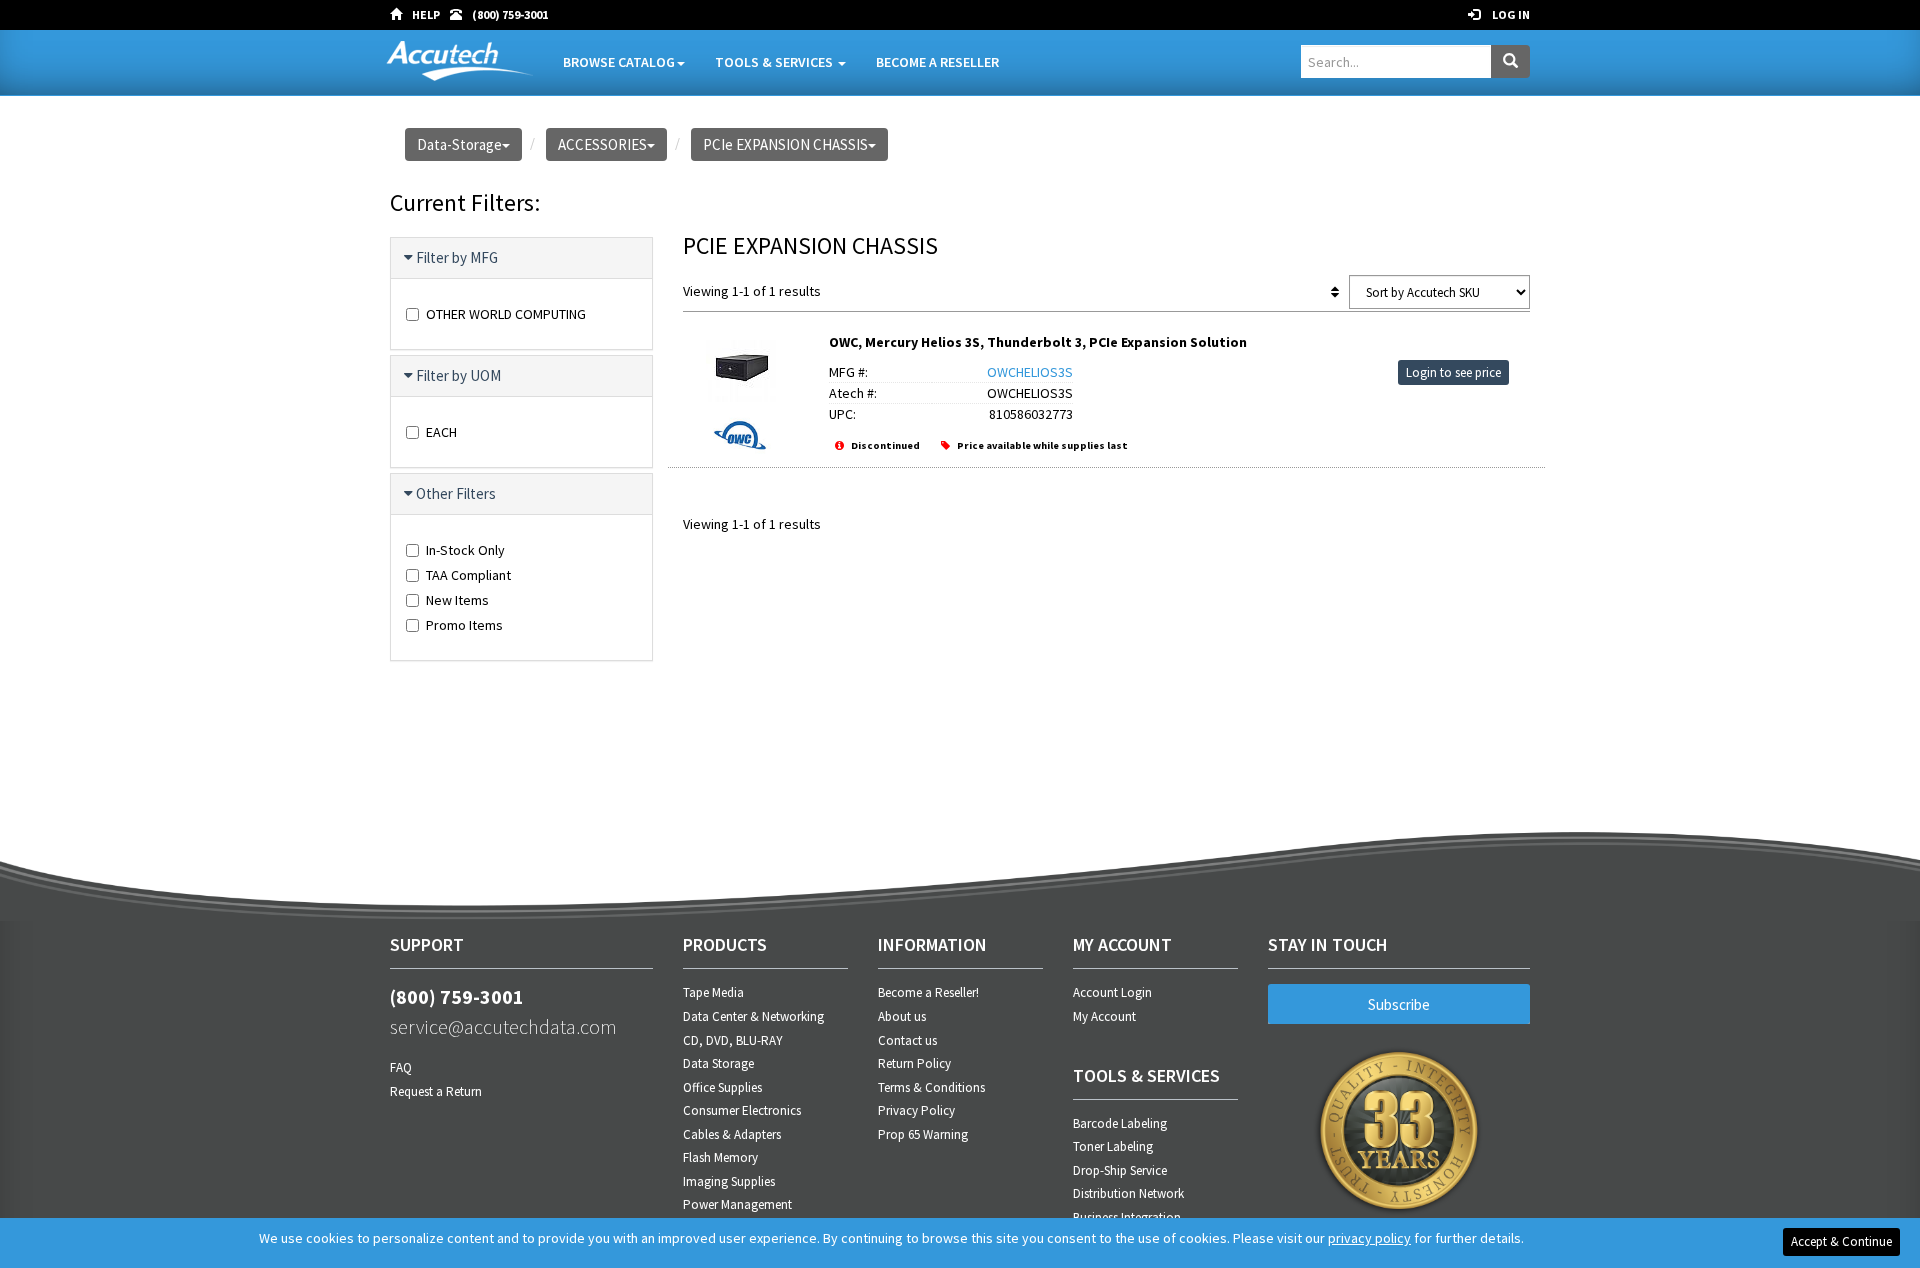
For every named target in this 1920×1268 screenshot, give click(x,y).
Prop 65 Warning (923, 1134)
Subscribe (1399, 1004)
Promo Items (464, 625)
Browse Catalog (619, 62)
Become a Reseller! (928, 992)
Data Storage (718, 1063)
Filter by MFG (457, 257)
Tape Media (713, 992)
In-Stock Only (465, 550)
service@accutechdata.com (503, 1026)
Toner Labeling (1113, 1146)
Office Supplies (722, 1087)
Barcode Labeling (1120, 1123)
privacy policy (1369, 1238)
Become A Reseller (937, 62)
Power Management (737, 1204)
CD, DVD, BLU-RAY (733, 1040)
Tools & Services (775, 62)
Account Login (1112, 992)
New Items (457, 600)
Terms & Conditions (931, 1087)
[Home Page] (401, 15)
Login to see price (1453, 372)
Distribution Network (1128, 1193)
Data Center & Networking (753, 1016)
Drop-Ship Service (1120, 1170)
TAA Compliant (468, 575)
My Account (1104, 1016)
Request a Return (436, 1091)
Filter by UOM (458, 375)
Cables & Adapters (732, 1134)
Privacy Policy (916, 1110)
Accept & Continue (1841, 1241)
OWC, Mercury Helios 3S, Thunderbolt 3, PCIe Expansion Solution (1038, 342)
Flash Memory (720, 1157)
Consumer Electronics (742, 1110)
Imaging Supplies (729, 1181)
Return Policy (914, 1063)
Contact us (907, 1040)
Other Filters (456, 493)
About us (902, 1016)
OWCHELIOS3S (1030, 372)
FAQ (401, 1067)
